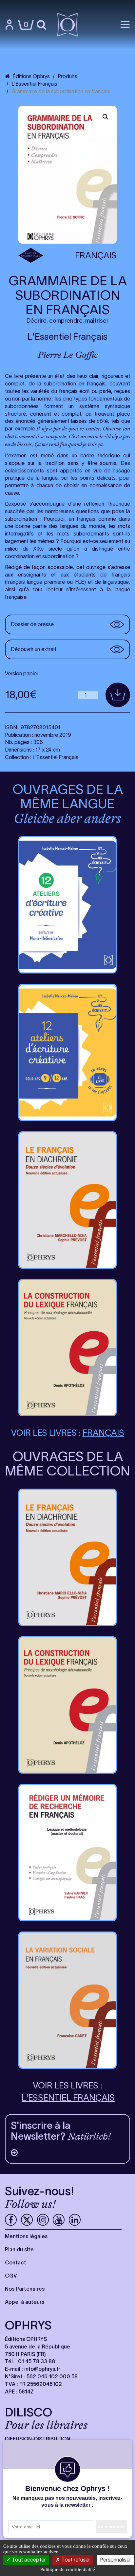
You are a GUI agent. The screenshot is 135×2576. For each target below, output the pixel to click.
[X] (27, 2220)
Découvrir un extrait (34, 649)
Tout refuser (75, 2560)
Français (96, 255)
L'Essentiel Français (67, 337)
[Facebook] (11, 2220)
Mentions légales (26, 2236)
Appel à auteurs (25, 2302)
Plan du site (19, 2249)
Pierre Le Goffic (68, 355)
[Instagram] (43, 2220)
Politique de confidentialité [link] (68, 2569)
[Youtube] (59, 2220)
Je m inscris (111, 2526)
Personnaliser (116, 2560)
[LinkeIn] (75, 2220)
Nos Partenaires (25, 2289)
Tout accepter (28, 2560)
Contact (16, 2262)
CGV (11, 2276)
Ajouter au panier (118, 695)
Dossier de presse (32, 624)
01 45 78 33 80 (37, 2361)
